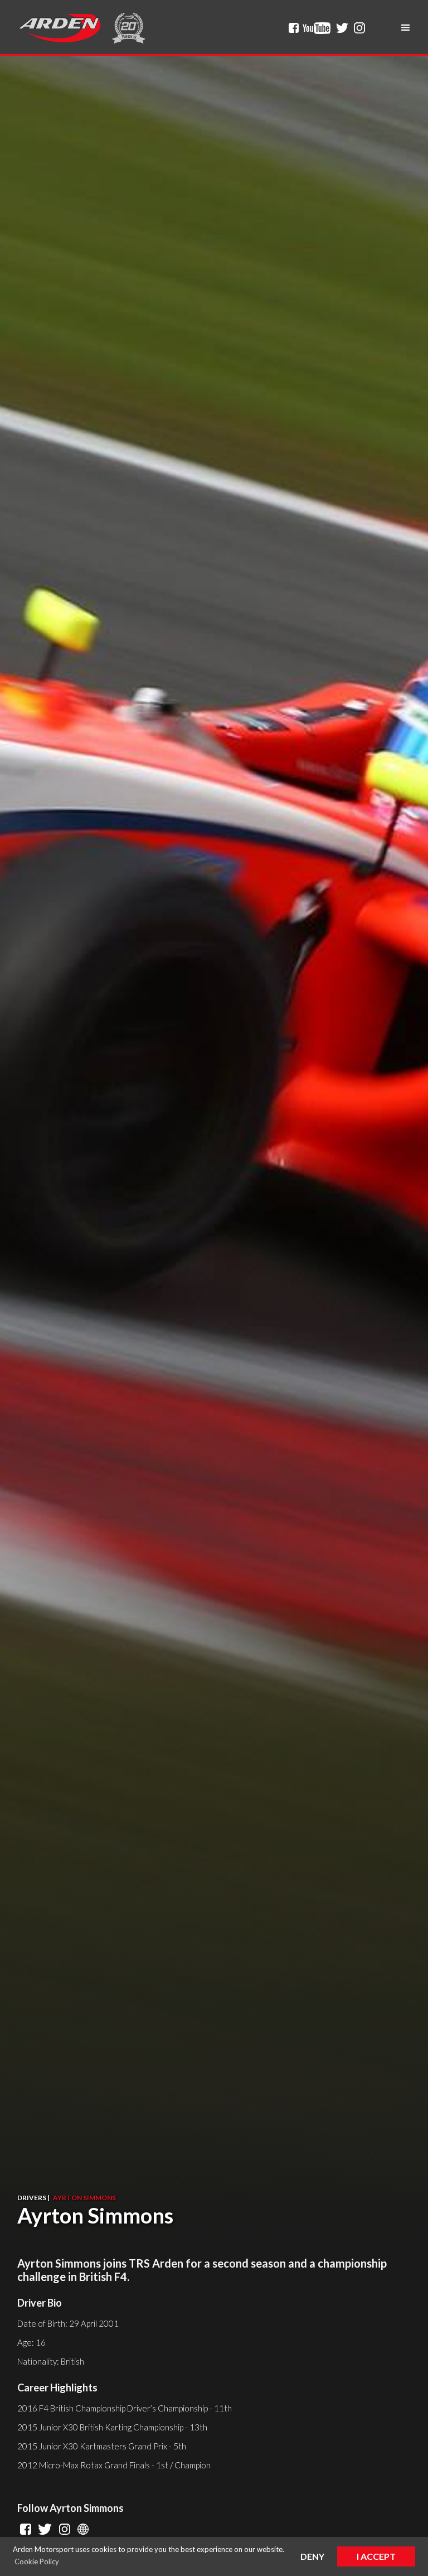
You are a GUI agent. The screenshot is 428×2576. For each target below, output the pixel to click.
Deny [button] (312, 2556)
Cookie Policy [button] (37, 2561)
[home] (59, 28)
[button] (406, 28)
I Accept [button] (376, 2556)
